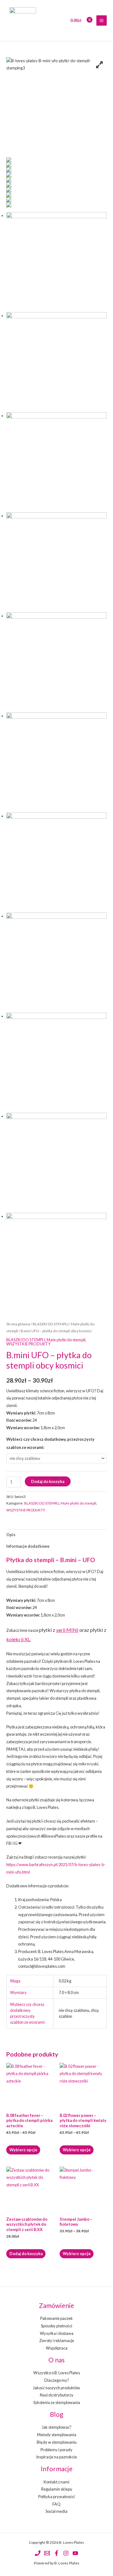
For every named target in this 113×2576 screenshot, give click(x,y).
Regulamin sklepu (57, 2489)
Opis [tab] (11, 1535)
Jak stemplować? (57, 2427)
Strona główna (18, 1324)
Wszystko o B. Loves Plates (57, 2373)
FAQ (56, 2504)
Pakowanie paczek (56, 2318)
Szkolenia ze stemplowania (57, 2402)
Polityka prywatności (56, 2497)
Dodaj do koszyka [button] (26, 2254)
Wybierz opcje (23, 2150)
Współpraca (57, 2348)
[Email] (47, 2553)
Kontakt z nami (56, 2482)
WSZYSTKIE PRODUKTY (28, 1344)
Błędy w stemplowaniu (57, 2442)
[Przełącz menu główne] (102, 20)
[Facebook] (56, 2553)
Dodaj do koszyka (48, 1481)
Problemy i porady (56, 2450)
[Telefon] (38, 2553)
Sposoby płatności (56, 2326)
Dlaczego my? (57, 2380)
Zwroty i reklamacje (57, 2341)
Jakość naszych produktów (56, 2388)
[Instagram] (66, 2553)
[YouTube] (75, 2553)
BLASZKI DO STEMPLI (51, 1324)
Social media (56, 2511)
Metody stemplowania (57, 2435)
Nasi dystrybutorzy (57, 2395)
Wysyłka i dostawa (57, 2333)
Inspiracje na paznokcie (56, 2457)
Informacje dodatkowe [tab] (28, 1546)
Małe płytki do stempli (66, 1340)
